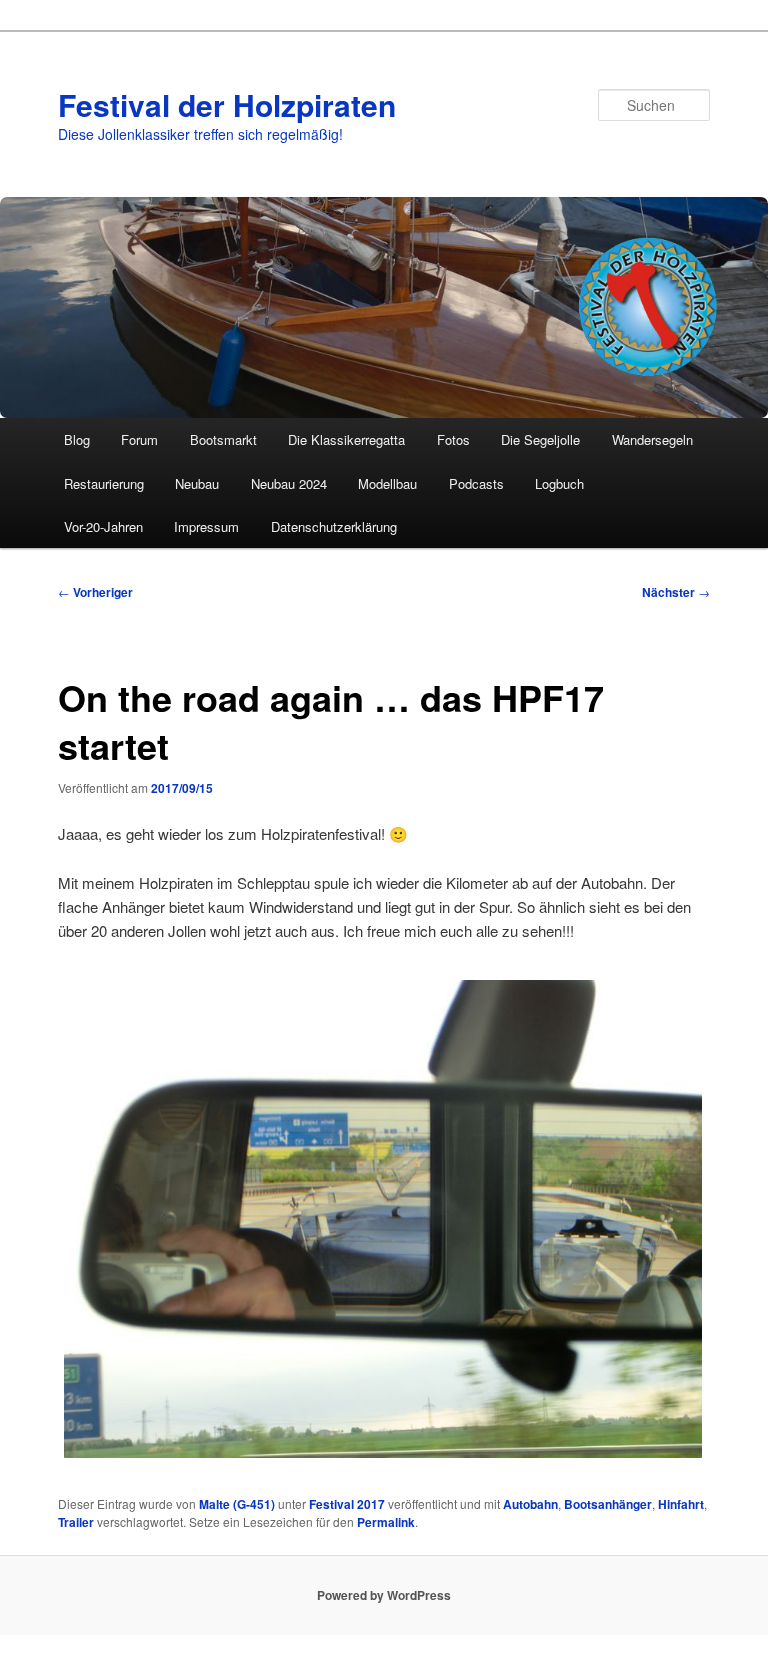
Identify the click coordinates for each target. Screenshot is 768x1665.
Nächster (676, 592)
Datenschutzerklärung (334, 526)
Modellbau (387, 483)
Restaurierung (104, 483)
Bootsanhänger (608, 1504)
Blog (77, 439)
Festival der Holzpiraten (227, 104)
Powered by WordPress (384, 1595)
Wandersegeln (652, 439)
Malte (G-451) (237, 1504)
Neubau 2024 (289, 483)
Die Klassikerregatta (346, 439)
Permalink (386, 1522)
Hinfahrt (681, 1504)
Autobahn (530, 1504)
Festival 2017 (347, 1504)
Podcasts (476, 483)
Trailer (76, 1522)
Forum (139, 439)
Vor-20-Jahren (103, 526)
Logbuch (559, 483)
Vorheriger (95, 592)
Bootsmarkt (223, 439)
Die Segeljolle (540, 439)
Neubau (197, 483)
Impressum (206, 526)
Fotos (453, 439)
